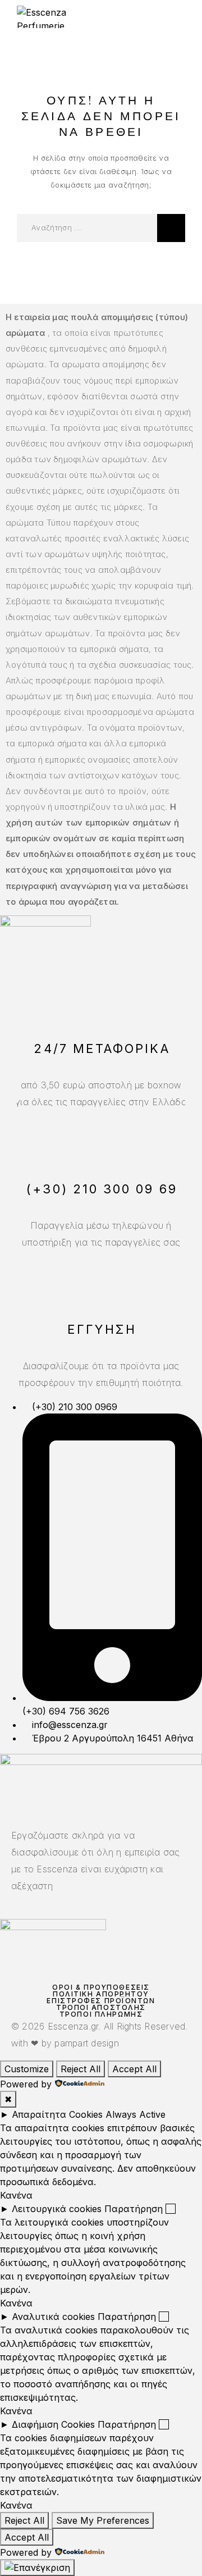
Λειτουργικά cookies (57, 2209)
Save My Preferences (103, 2520)
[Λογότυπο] (58, 17)
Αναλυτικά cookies (53, 2317)
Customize (27, 2069)
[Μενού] (175, 17)
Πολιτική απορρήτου (101, 1994)
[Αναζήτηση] (171, 228)
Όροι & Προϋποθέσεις (101, 1987)
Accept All (134, 2069)
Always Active (136, 2114)
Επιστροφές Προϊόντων (101, 2001)
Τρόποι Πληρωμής (101, 2014)
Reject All (81, 2069)
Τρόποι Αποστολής (101, 2007)
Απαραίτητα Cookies (57, 2114)
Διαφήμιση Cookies (53, 2424)
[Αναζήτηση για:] (87, 228)
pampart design (86, 2043)
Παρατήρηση (134, 2209)
